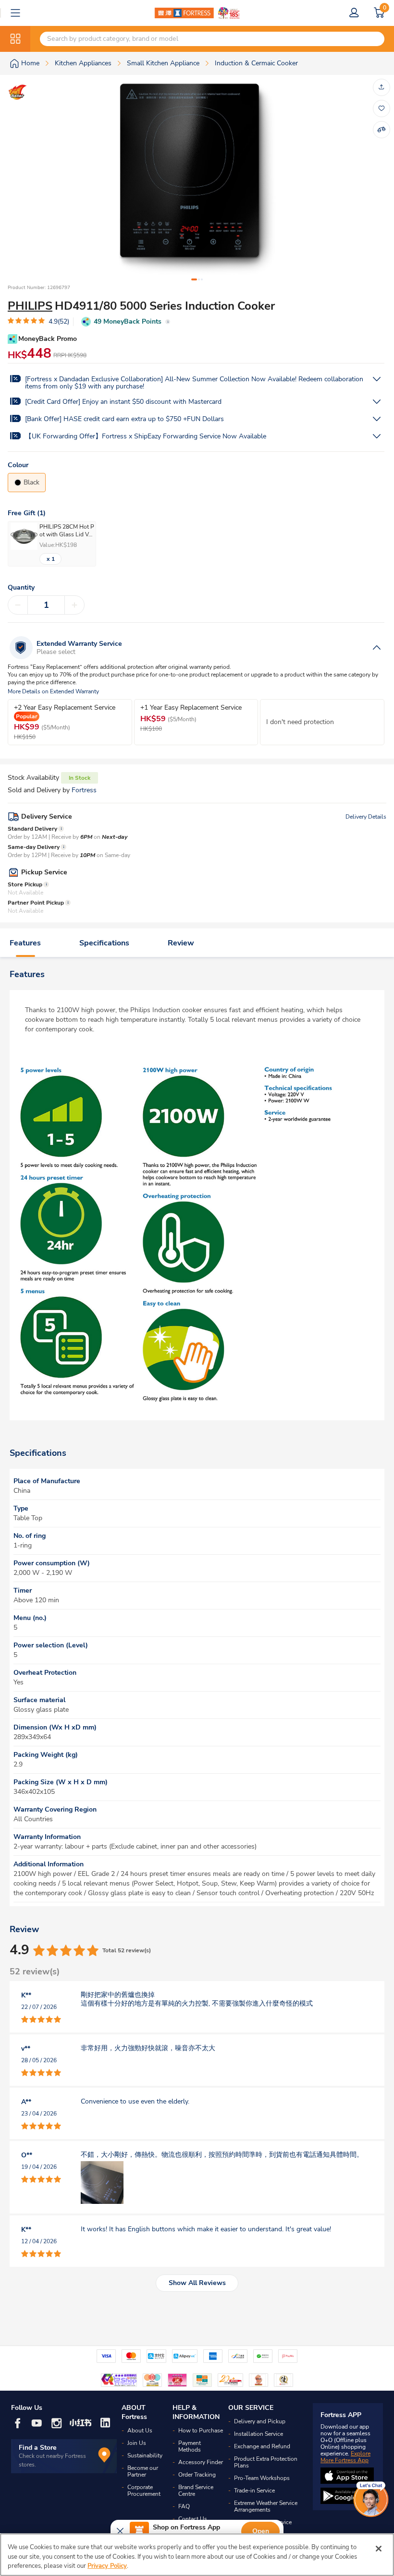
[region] (197, 2555)
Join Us (137, 2443)
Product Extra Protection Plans (266, 2462)
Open (261, 2531)
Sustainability (145, 2455)
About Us (140, 2431)
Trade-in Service (254, 2491)
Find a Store (38, 2448)
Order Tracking (197, 2475)
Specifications (104, 943)
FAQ (184, 2506)
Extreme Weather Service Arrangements (266, 2506)
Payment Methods (190, 2446)
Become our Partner (143, 2471)
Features (25, 943)
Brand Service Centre (196, 2491)
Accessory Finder (201, 2462)
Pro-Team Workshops (262, 2478)
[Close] (379, 2549)
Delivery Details (366, 817)
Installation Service (259, 2434)
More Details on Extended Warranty (53, 692)
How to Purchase (201, 2431)
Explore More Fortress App (345, 2457)
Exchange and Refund (262, 2446)
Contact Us (193, 2519)
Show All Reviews (197, 2283)
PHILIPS (30, 306)
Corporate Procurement (144, 2491)
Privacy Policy (107, 2566)
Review (181, 943)
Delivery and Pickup (260, 2421)
